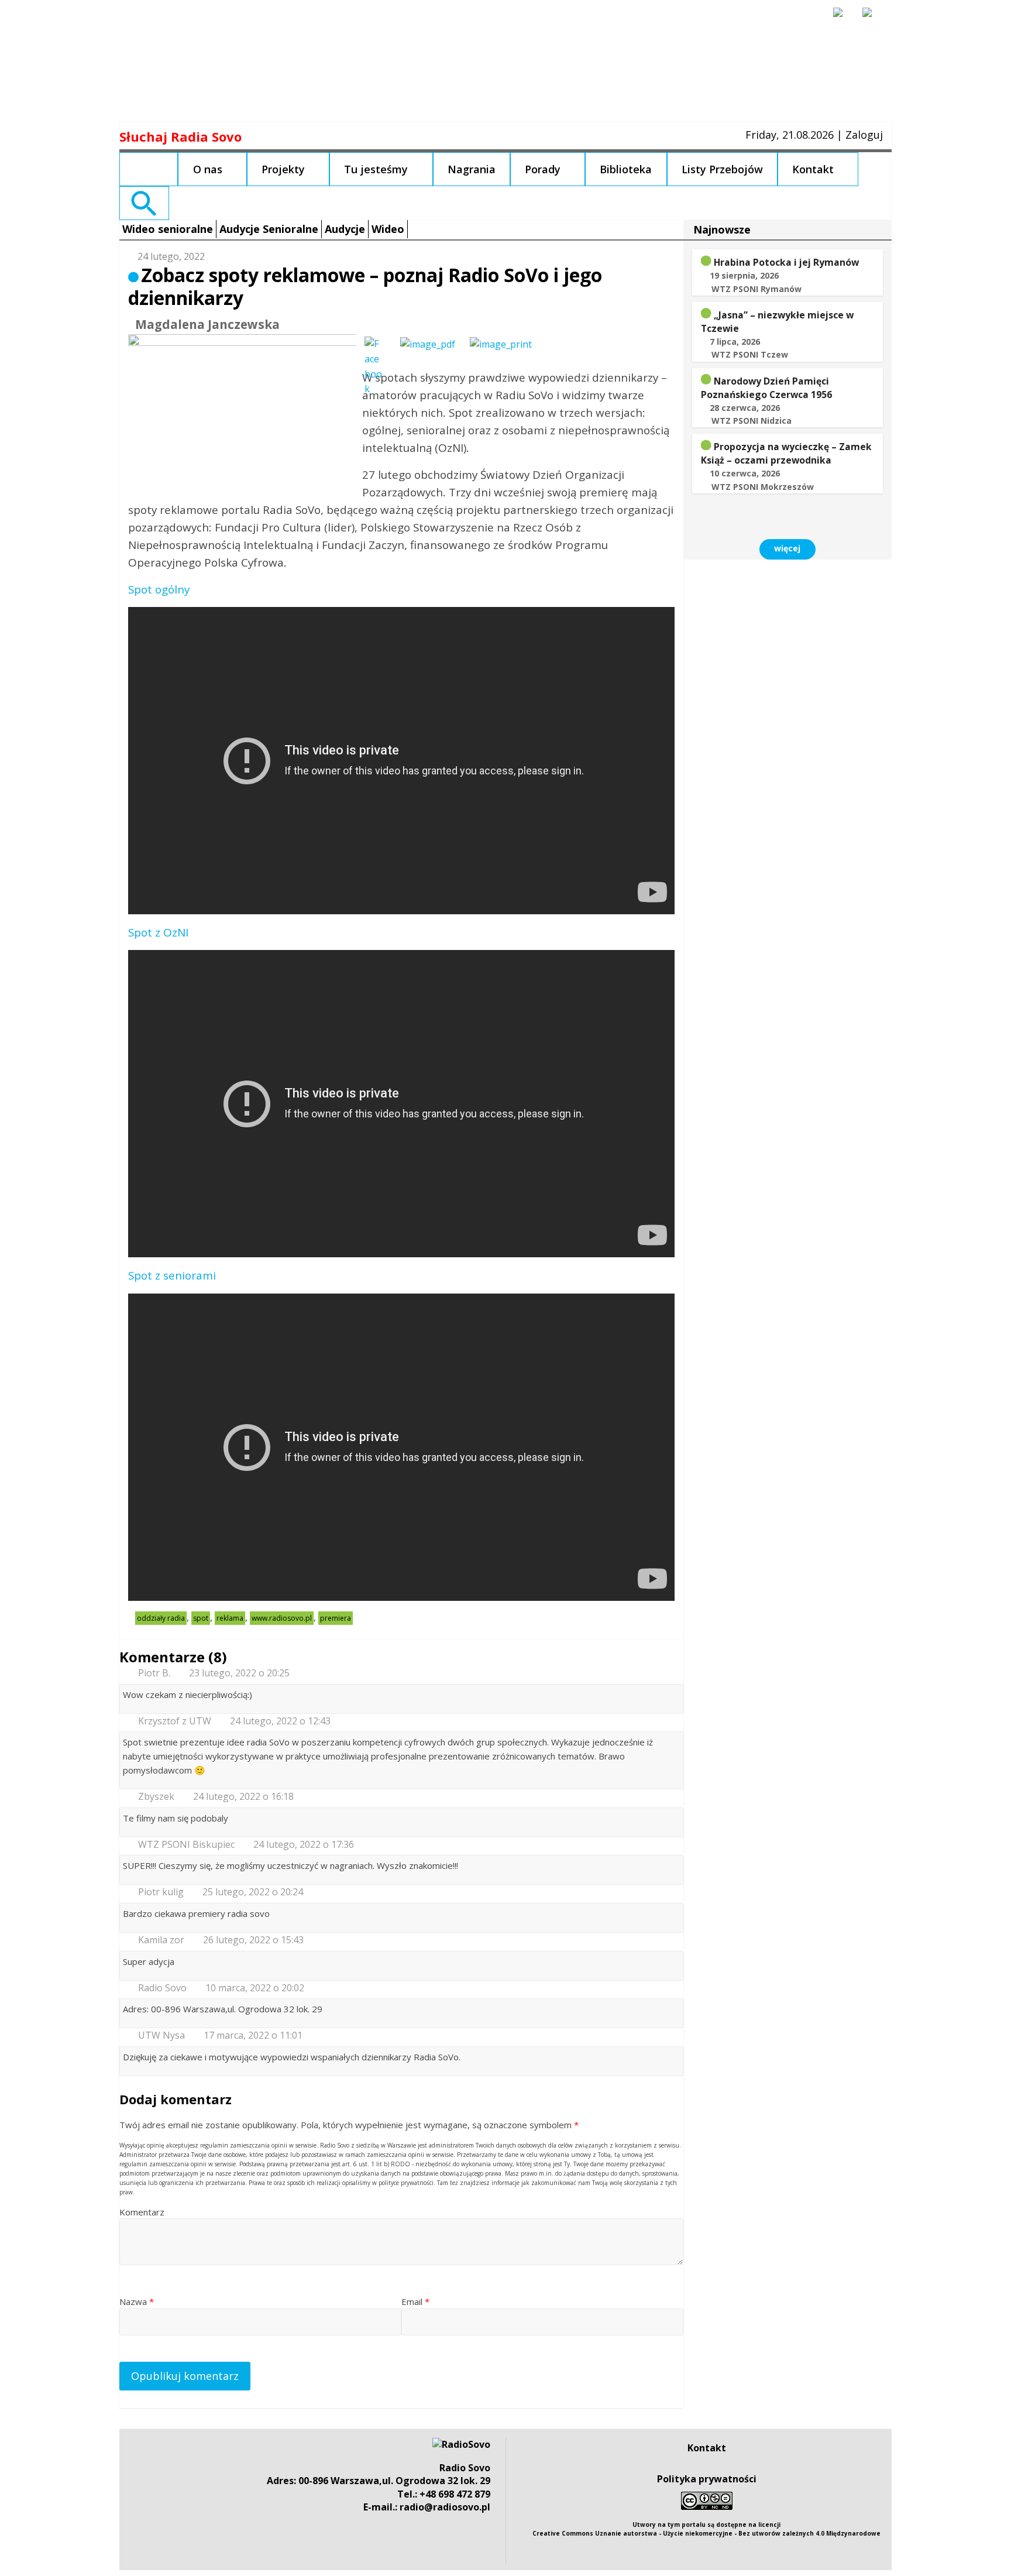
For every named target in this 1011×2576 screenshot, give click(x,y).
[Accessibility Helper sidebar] (843, 18)
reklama (230, 1618)
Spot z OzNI (158, 932)
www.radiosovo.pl (282, 1618)
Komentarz (142, 2212)
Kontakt (813, 169)
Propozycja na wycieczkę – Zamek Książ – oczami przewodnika (786, 453)
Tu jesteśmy (376, 169)
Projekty (283, 169)
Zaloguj (864, 135)
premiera (336, 1618)
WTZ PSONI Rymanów (756, 289)
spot (201, 1618)
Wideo (388, 229)
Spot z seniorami (172, 1275)
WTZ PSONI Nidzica (752, 421)
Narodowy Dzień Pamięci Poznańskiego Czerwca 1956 (766, 388)
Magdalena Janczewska (207, 324)
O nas (208, 169)
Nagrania (472, 169)
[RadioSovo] (461, 2444)
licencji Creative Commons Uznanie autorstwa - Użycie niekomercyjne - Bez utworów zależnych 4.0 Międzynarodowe (706, 2529)
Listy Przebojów (722, 169)
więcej (787, 548)
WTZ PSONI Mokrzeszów (763, 487)
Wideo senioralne (168, 229)
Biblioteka (626, 169)
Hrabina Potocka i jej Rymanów (786, 262)
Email (415, 2301)
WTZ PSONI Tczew (750, 354)
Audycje (345, 229)
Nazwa (137, 2301)
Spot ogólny (159, 589)
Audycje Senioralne (269, 229)
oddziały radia (161, 1618)
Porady (543, 169)
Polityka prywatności (707, 2479)
